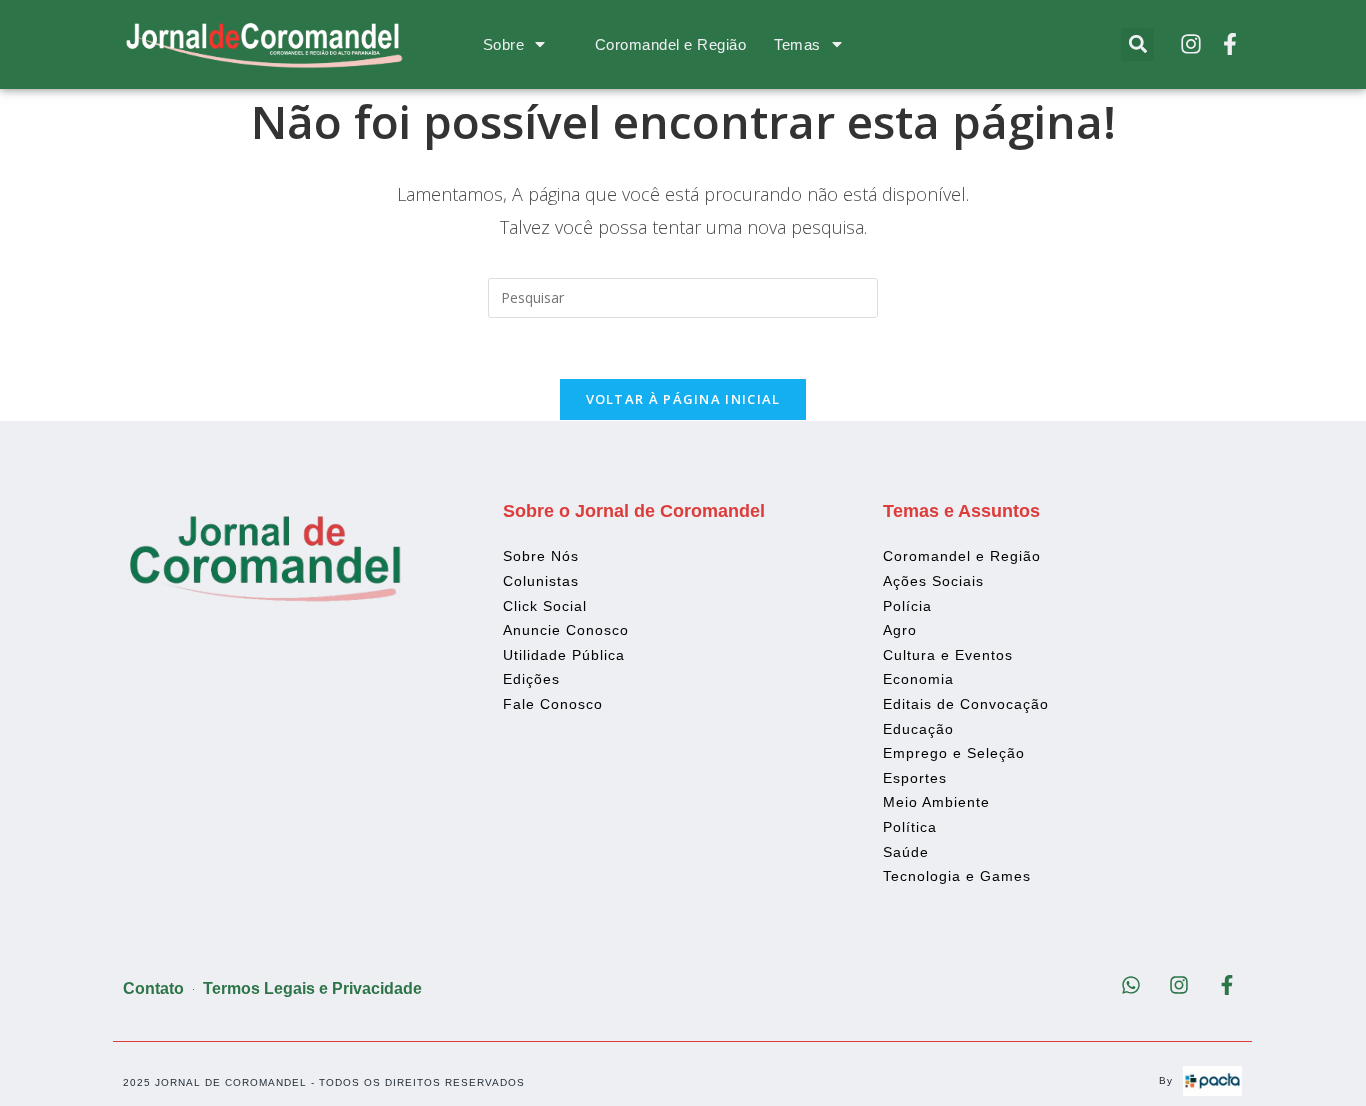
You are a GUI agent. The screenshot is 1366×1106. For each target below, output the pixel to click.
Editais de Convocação (966, 704)
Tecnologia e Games (957, 876)
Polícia (907, 606)
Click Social (545, 606)
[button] (1137, 44)
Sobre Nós (541, 556)
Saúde (906, 852)
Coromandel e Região (671, 44)
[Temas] (837, 44)
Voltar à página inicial (683, 399)
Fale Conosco (553, 704)
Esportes (915, 778)
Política (910, 827)
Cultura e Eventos (948, 655)
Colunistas (541, 581)
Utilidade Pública (564, 655)
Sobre (504, 44)
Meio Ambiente (936, 802)
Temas (797, 44)
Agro (900, 630)
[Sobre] (540, 44)
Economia (918, 679)
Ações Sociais (933, 581)
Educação (918, 729)
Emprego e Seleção (954, 753)
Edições (531, 679)
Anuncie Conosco (566, 630)
